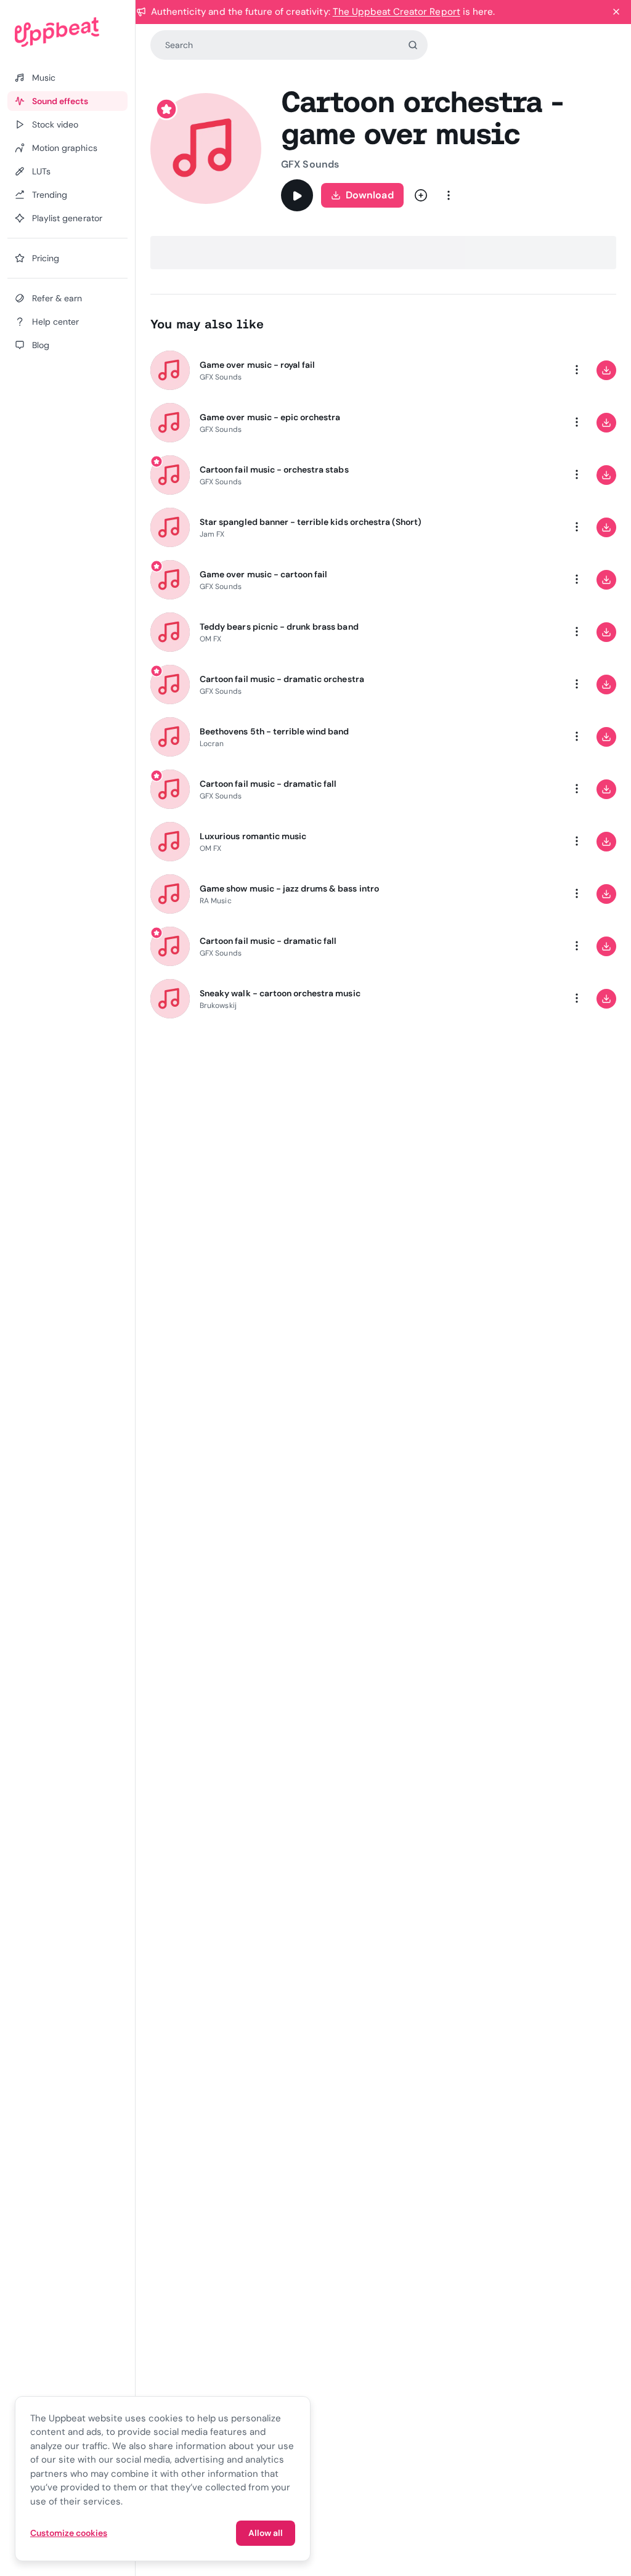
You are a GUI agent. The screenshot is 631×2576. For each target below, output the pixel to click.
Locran (212, 744)
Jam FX (212, 534)
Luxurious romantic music (253, 836)
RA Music (216, 901)
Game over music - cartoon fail (263, 574)
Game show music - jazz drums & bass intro (289, 888)
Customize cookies (69, 2533)
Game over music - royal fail (257, 365)
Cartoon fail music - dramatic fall (268, 784)
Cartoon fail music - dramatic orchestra (282, 679)
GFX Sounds (310, 164)
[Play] (297, 195)
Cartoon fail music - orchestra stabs (274, 469)
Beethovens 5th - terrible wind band (274, 731)
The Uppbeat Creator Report (397, 12)
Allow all (266, 2533)
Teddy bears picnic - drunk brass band (279, 627)
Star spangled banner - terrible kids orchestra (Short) (311, 522)
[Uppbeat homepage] (67, 32)
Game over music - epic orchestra (270, 417)
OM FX (210, 639)
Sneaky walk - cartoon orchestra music (280, 993)
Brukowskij (218, 1006)
